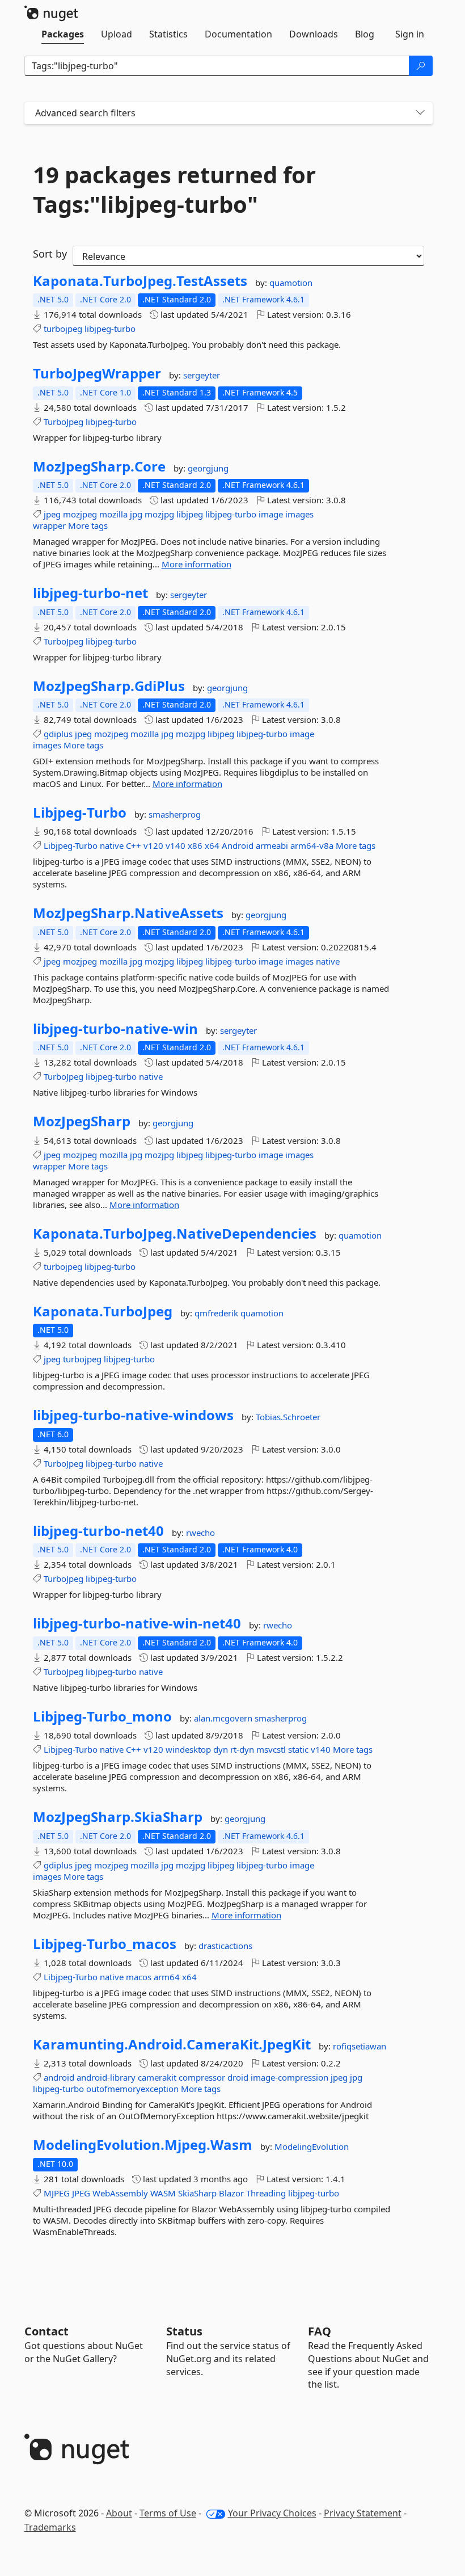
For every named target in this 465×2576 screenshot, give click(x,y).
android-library (106, 2077)
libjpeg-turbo (110, 329)
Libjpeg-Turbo (80, 813)
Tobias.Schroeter (288, 1417)
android (59, 2077)
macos (139, 1977)
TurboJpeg (64, 422)
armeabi (272, 845)
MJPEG (57, 2193)
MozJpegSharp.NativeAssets (128, 913)
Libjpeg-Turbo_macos (105, 1944)
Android (238, 845)
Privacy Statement (363, 2513)
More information (196, 564)
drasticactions (225, 1946)
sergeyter (202, 375)
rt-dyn (242, 1749)
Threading (266, 2193)
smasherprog (175, 814)
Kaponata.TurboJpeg (103, 1311)
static (298, 1749)
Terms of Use (168, 2513)
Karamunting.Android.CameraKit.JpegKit (172, 2044)
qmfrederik (217, 1313)
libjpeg (190, 514)
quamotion (291, 283)
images (299, 514)
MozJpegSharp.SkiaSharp (118, 1817)
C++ (134, 845)
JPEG (81, 2193)
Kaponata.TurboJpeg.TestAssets (140, 281)
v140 (176, 845)
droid (238, 2077)
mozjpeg (80, 514)
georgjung (208, 468)
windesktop (188, 1749)
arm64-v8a (312, 845)
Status (184, 2331)
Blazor (231, 2193)
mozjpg (159, 514)
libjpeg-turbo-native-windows (133, 1415)
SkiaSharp (197, 2193)
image (271, 514)
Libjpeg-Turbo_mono (102, 1716)
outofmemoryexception (132, 2089)
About (119, 2513)
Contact (46, 2331)
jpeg (52, 514)
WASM (163, 2193)
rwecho (200, 1533)
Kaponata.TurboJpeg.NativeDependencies (175, 1234)
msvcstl (271, 1749)
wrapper (49, 525)
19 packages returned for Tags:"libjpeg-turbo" (174, 190)
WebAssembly (120, 2193)
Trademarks (50, 2527)
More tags (88, 525)
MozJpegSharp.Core (99, 466)
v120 (153, 845)
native (112, 845)
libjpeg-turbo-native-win (115, 1029)
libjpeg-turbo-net (90, 593)
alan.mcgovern (224, 1718)
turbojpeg (63, 329)
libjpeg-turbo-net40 (98, 1531)
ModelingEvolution (312, 2146)
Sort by (50, 254)
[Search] (421, 66)
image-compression (289, 2077)
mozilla (113, 514)
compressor (202, 2077)
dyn (221, 1749)
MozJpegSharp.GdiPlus (109, 686)
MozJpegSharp (82, 1121)
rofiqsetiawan (360, 2046)
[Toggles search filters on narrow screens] (420, 113)
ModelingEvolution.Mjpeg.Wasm (143, 2145)
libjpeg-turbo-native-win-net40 (137, 1623)
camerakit (157, 2077)
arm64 (167, 1977)
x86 (195, 845)
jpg (136, 514)
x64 (212, 845)
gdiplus (58, 734)
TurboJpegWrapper (97, 373)
